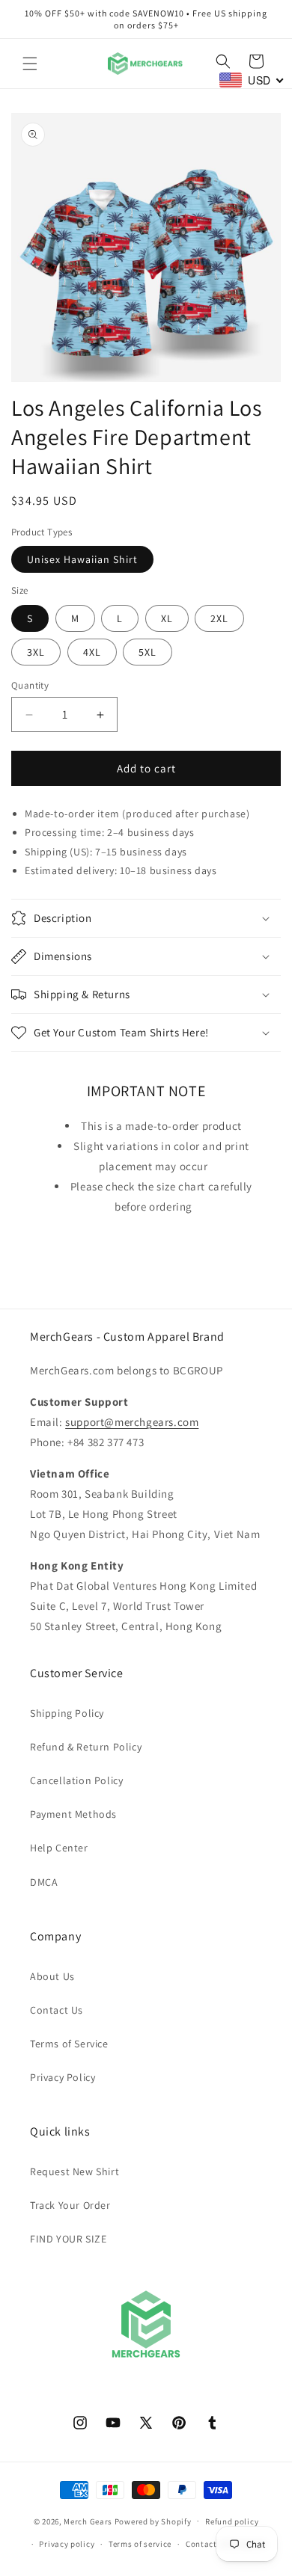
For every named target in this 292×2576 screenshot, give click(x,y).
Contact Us (57, 2010)
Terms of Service (69, 2044)
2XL (219, 618)
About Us (52, 1976)
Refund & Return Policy (86, 1747)
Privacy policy (67, 2544)
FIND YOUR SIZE (68, 2239)
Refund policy (232, 2521)
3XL (36, 652)
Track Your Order (70, 2205)
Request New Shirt (74, 2171)
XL (167, 618)
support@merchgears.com (132, 1422)
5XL (147, 652)
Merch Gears (88, 2521)
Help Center (59, 1848)
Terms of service (140, 2544)
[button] (30, 64)
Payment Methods (73, 1814)
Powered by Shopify (153, 2521)
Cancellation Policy (76, 1780)
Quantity (30, 685)
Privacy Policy (63, 2077)
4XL (92, 652)
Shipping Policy (67, 1713)
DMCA (44, 1882)
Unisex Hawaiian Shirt (82, 559)
